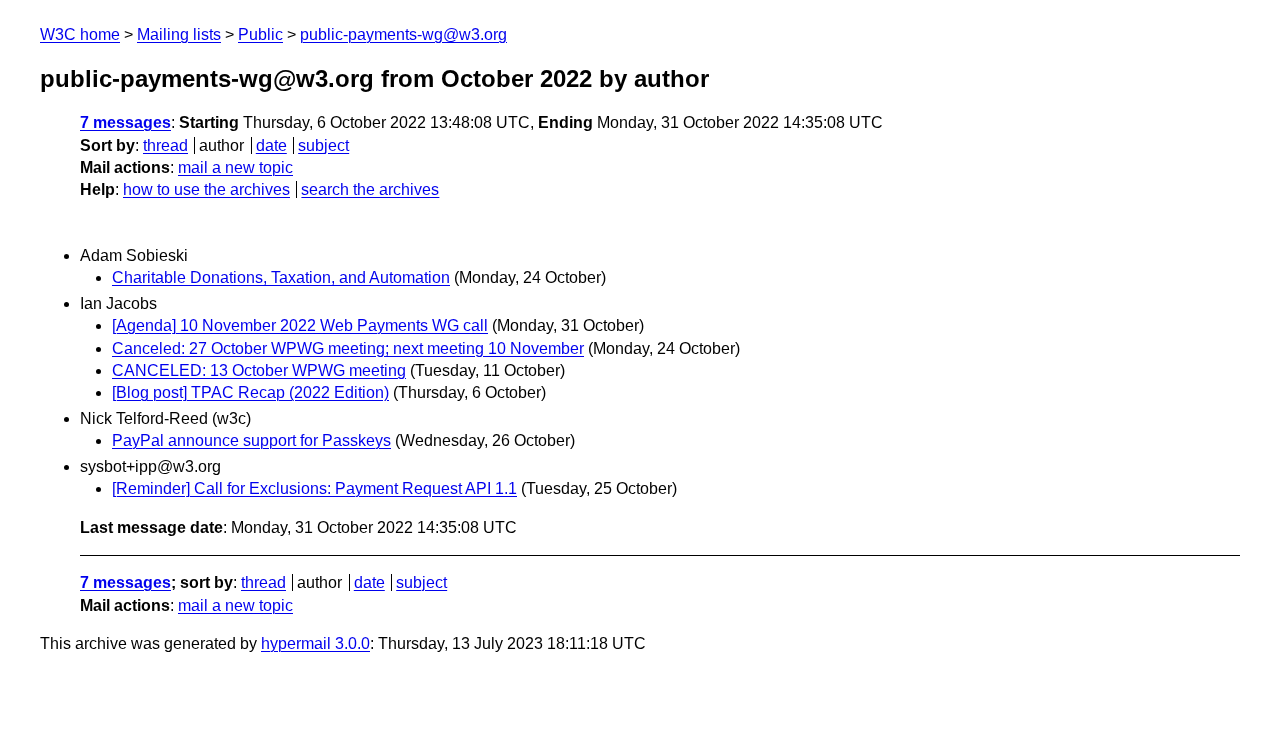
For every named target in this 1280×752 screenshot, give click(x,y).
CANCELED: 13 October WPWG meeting (259, 370)
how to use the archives (206, 189)
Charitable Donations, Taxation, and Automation (281, 277)
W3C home (80, 34)
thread (165, 145)
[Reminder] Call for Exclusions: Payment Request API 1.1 (314, 488)
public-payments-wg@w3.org (403, 34)
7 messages (125, 122)
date (271, 145)
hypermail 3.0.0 (315, 643)
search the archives (370, 189)
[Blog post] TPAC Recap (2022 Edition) (250, 392)
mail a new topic (235, 167)
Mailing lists (179, 34)
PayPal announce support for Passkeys (251, 440)
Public (260, 34)
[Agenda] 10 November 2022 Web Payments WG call (300, 325)
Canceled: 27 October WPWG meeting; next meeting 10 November (348, 348)
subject (323, 145)
